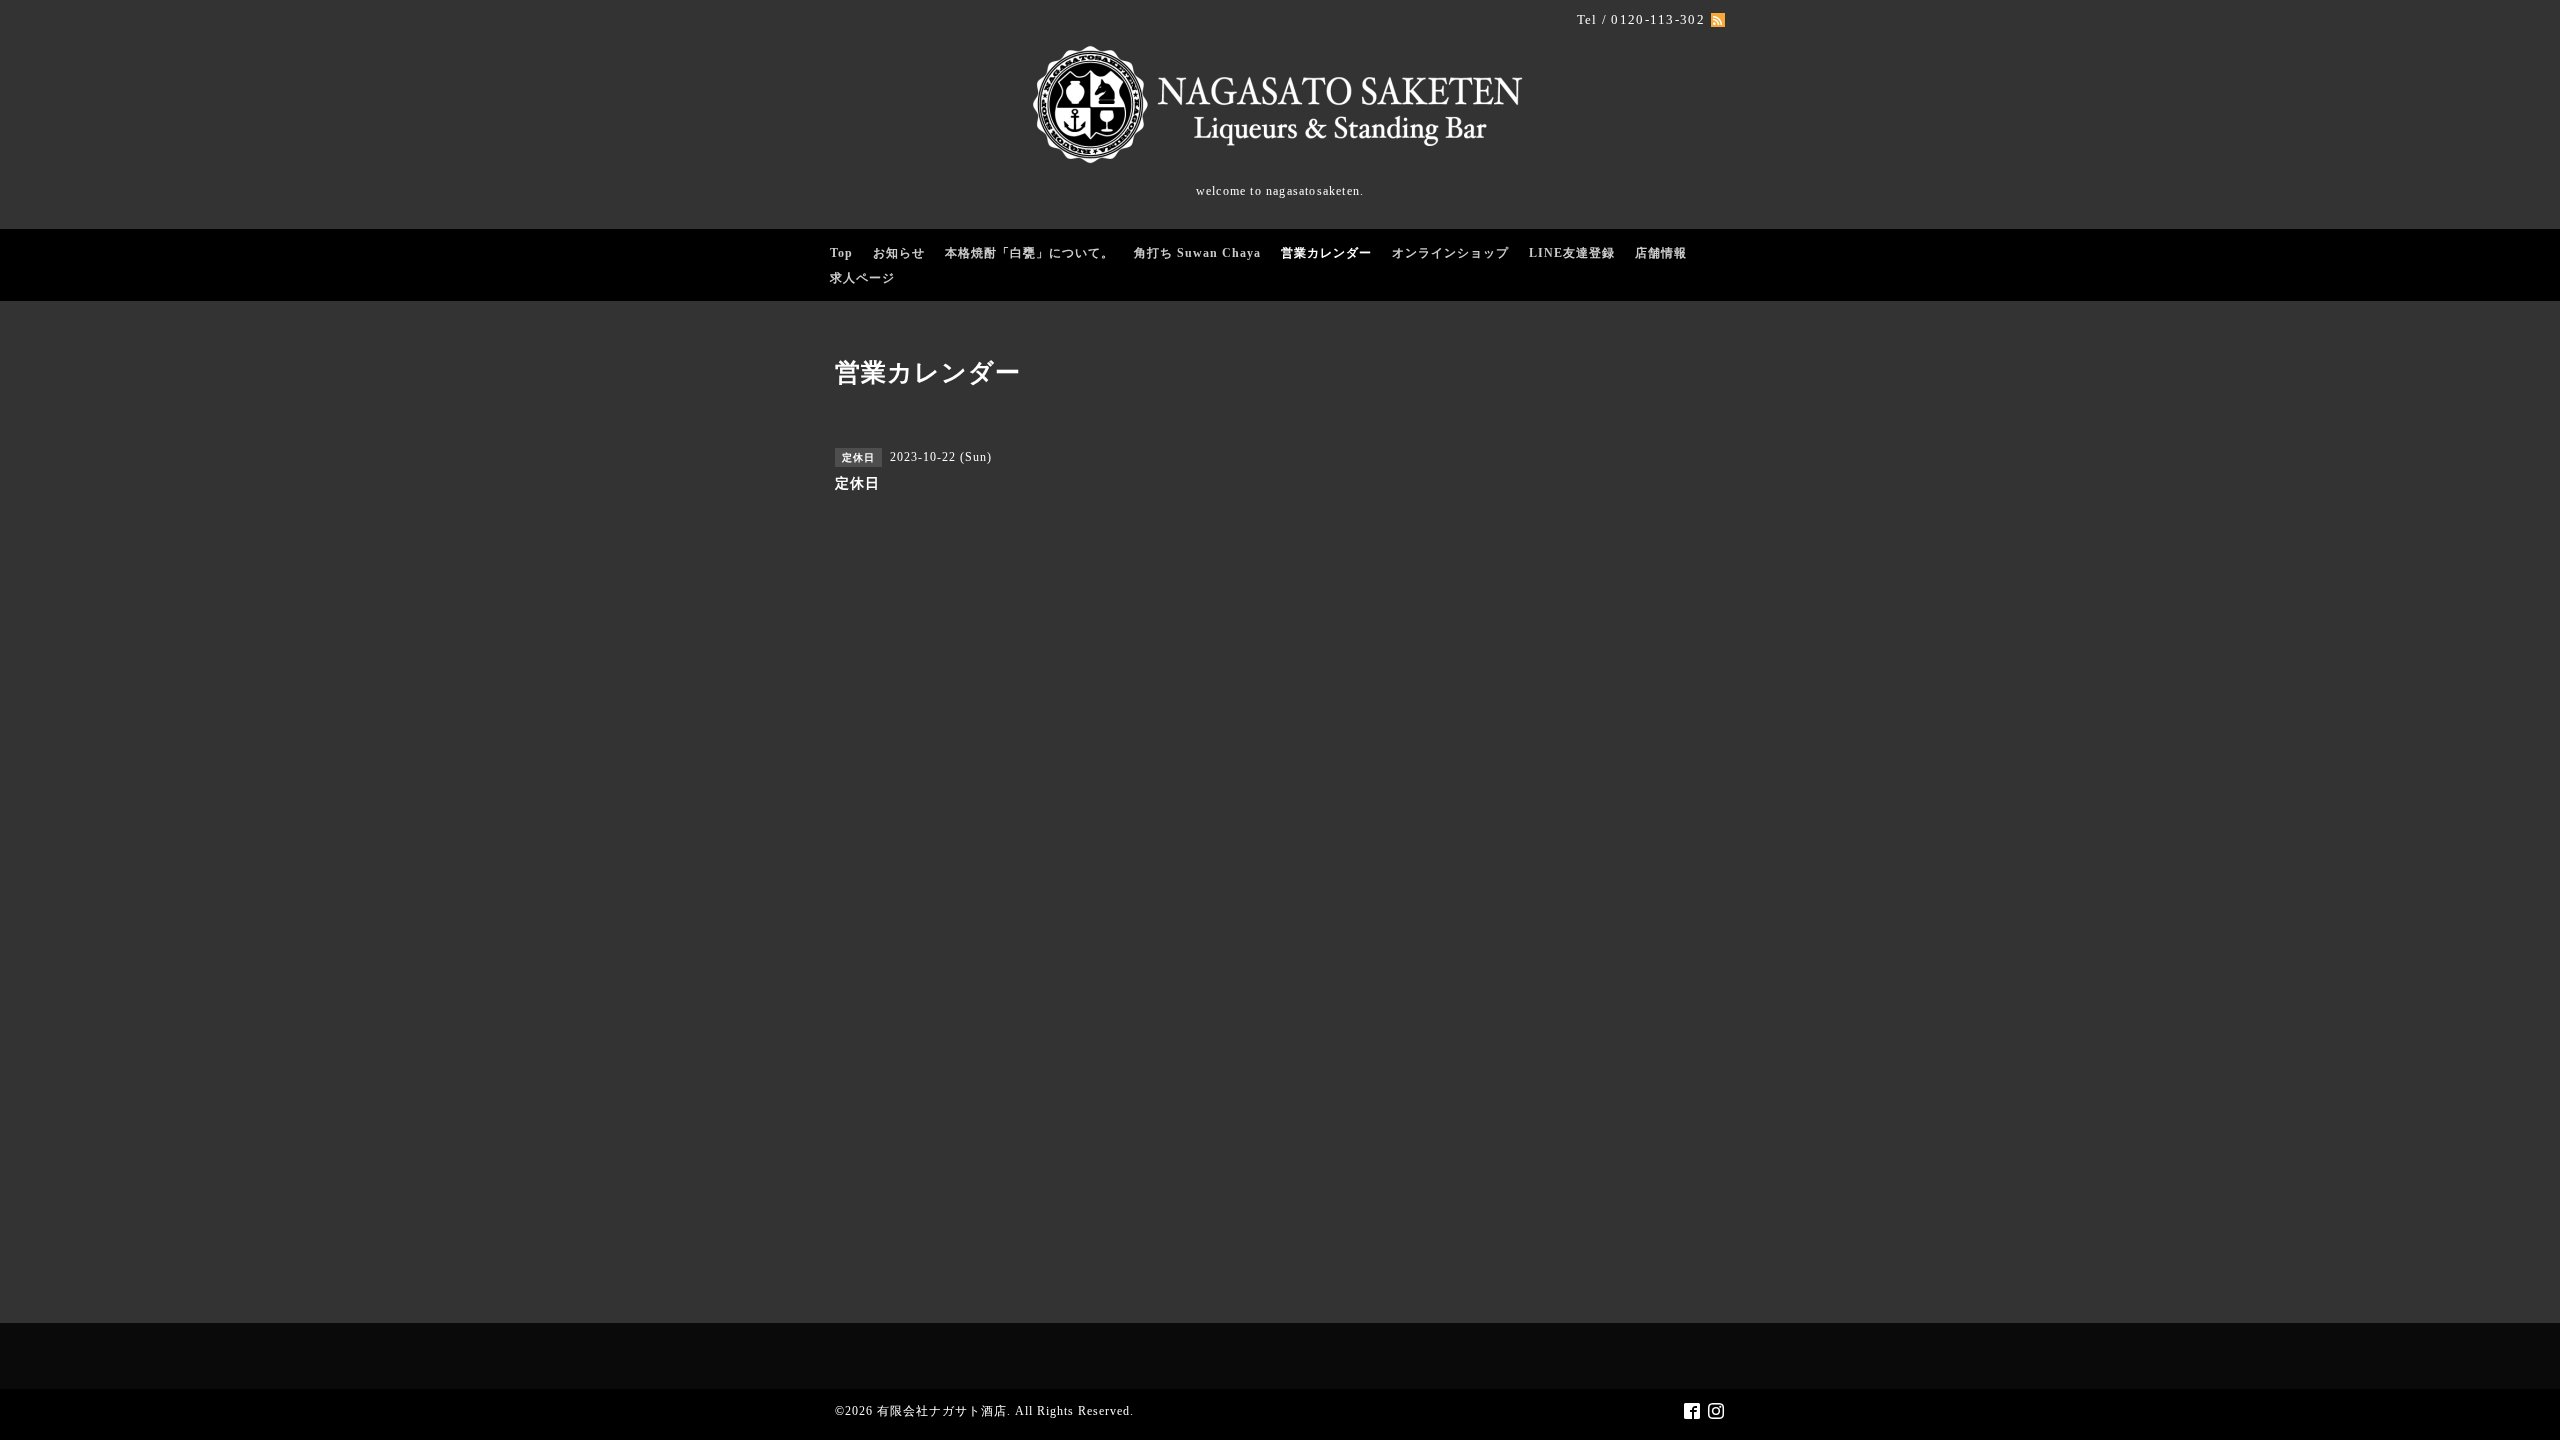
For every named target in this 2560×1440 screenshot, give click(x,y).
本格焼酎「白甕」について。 (1029, 253)
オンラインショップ (1450, 253)
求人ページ (862, 278)
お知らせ (899, 253)
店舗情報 (1661, 253)
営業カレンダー (1326, 253)
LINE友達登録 (1572, 253)
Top (841, 253)
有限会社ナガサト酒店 (942, 1411)
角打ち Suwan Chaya (1197, 253)
